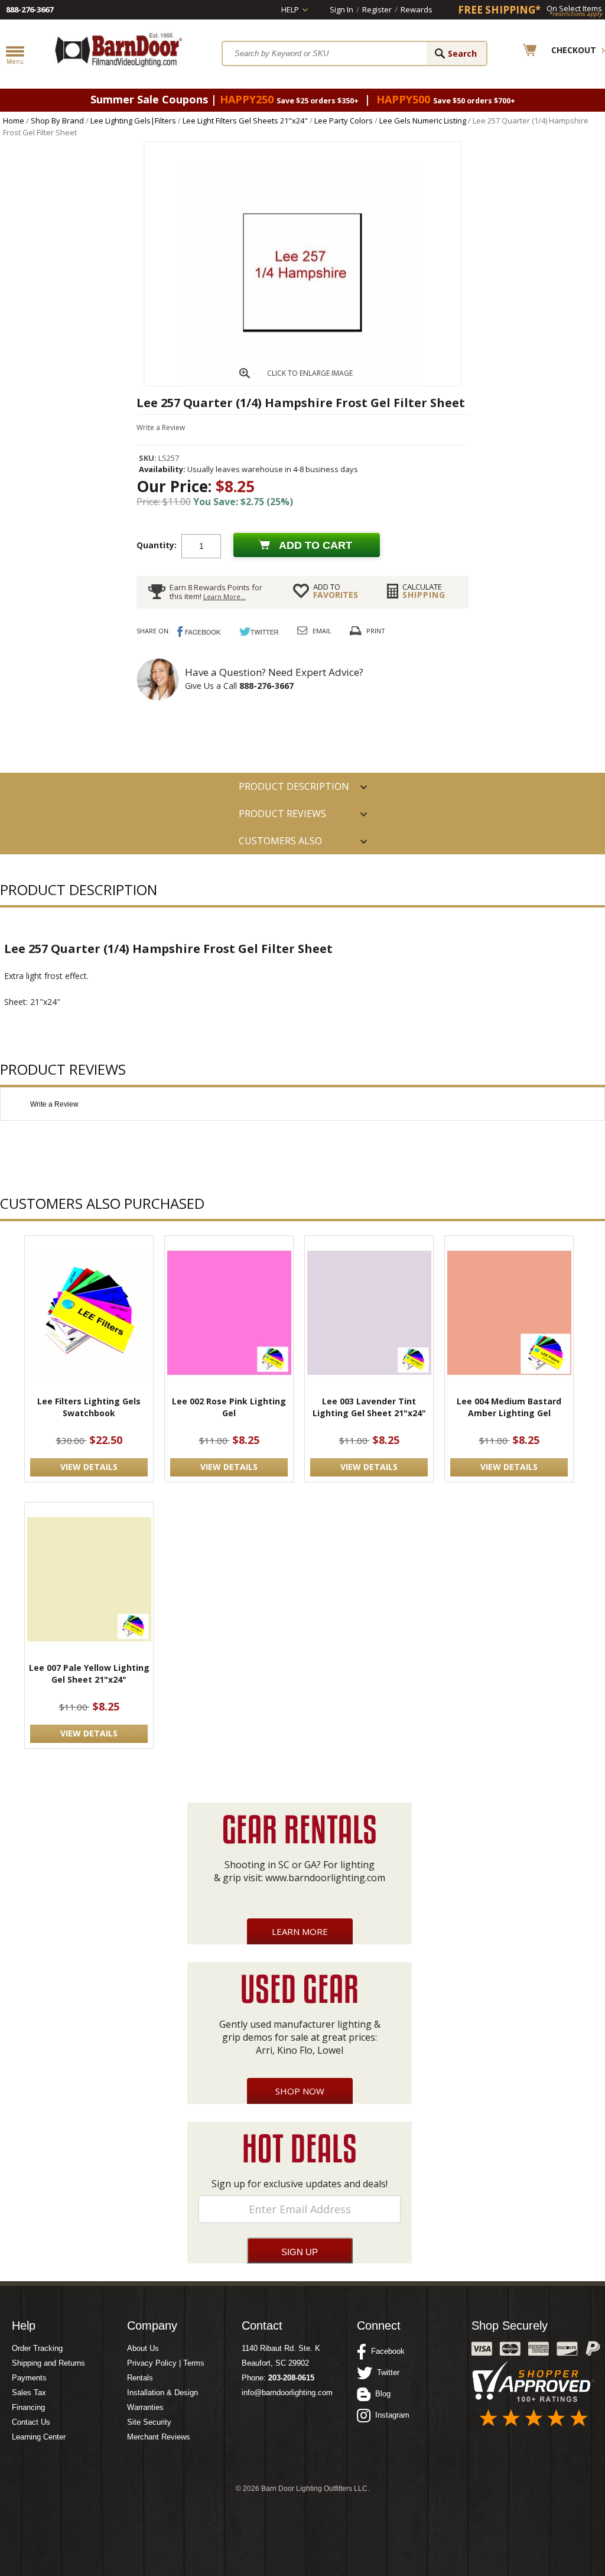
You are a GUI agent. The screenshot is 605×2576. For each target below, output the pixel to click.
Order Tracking (37, 2348)
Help (290, 9)
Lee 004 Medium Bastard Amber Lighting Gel (509, 1407)
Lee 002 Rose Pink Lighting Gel (229, 1407)
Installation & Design (162, 2393)
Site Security (149, 2422)
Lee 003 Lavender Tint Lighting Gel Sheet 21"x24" (369, 1407)
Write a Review (161, 427)
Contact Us (31, 2422)
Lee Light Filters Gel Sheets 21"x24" (245, 121)
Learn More (300, 1931)
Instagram (390, 2415)
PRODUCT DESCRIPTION (294, 786)
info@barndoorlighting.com (287, 2393)
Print (376, 631)
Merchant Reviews (159, 2437)
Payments (29, 2378)
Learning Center (39, 2437)
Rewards (417, 9)
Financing (28, 2407)
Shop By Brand (57, 121)
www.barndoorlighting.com (325, 1878)
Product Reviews (282, 814)
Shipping (424, 591)
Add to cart (315, 545)
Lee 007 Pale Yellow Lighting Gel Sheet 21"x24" (89, 1674)
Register (377, 9)
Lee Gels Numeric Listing (423, 121)
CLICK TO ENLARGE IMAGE (310, 373)
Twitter (386, 2372)
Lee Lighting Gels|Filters (133, 121)
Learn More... (225, 596)
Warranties (145, 2407)
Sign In (341, 9)
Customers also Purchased (280, 844)
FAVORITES (336, 591)
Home (14, 121)
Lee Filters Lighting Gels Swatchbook (89, 1407)
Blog (380, 2394)
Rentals (140, 2378)
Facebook (386, 2351)
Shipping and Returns (48, 2363)
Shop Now (300, 2091)
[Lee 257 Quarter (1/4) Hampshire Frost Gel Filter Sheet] (302, 382)
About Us (143, 2348)
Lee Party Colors (344, 121)
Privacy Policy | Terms (166, 2363)
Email (322, 631)
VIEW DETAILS (89, 1467)
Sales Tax (29, 2393)
